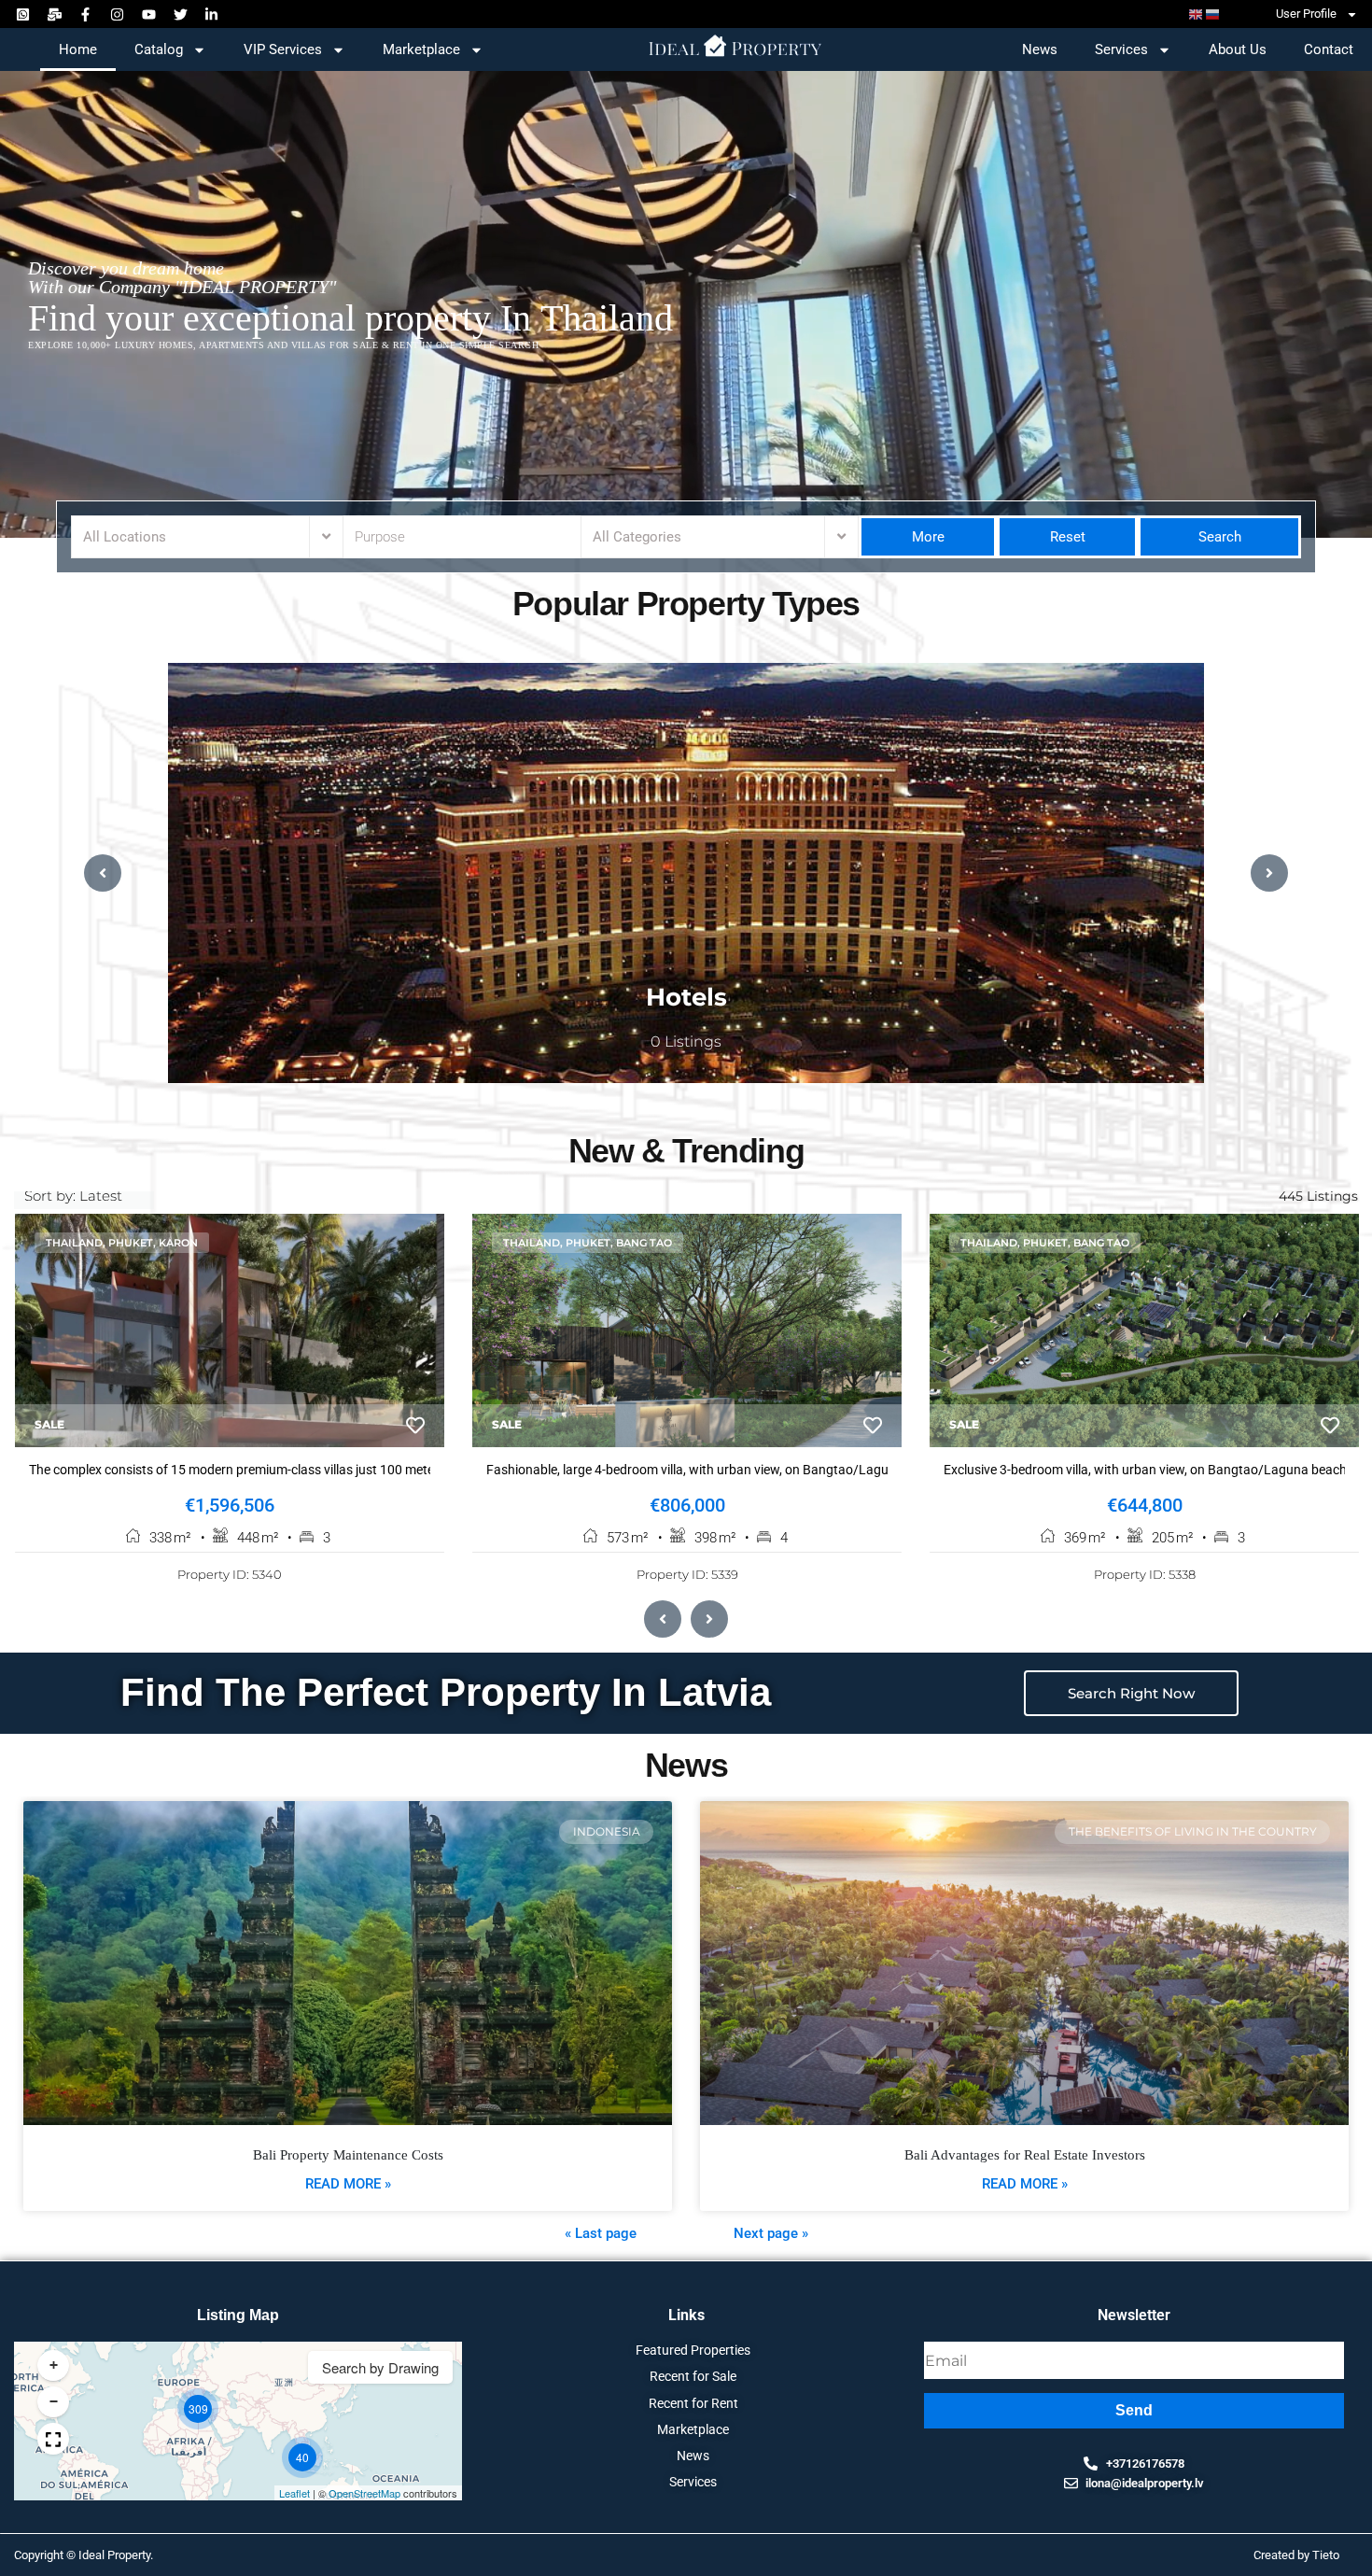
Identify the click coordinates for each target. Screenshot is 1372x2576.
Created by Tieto (1296, 2555)
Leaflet (294, 2493)
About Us (1238, 49)
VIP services (283, 49)
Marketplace (421, 49)
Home (78, 49)
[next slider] (1269, 873)
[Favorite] (415, 1426)
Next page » (771, 2233)
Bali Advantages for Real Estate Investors (1025, 2155)
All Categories (637, 537)
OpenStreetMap (364, 2493)
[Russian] (1213, 14)
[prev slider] (103, 873)
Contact (1329, 49)
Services (1121, 49)
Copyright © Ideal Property (82, 2555)
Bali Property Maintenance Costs (348, 2155)
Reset (1068, 537)
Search (1218, 537)
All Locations (125, 537)
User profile (1306, 14)
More (928, 537)
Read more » (348, 2184)
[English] (1197, 14)
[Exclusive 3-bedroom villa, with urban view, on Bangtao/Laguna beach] (1144, 1330)
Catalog (159, 49)
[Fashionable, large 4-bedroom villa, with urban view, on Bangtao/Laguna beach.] (687, 1330)
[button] (198, 2409)
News (1040, 49)
